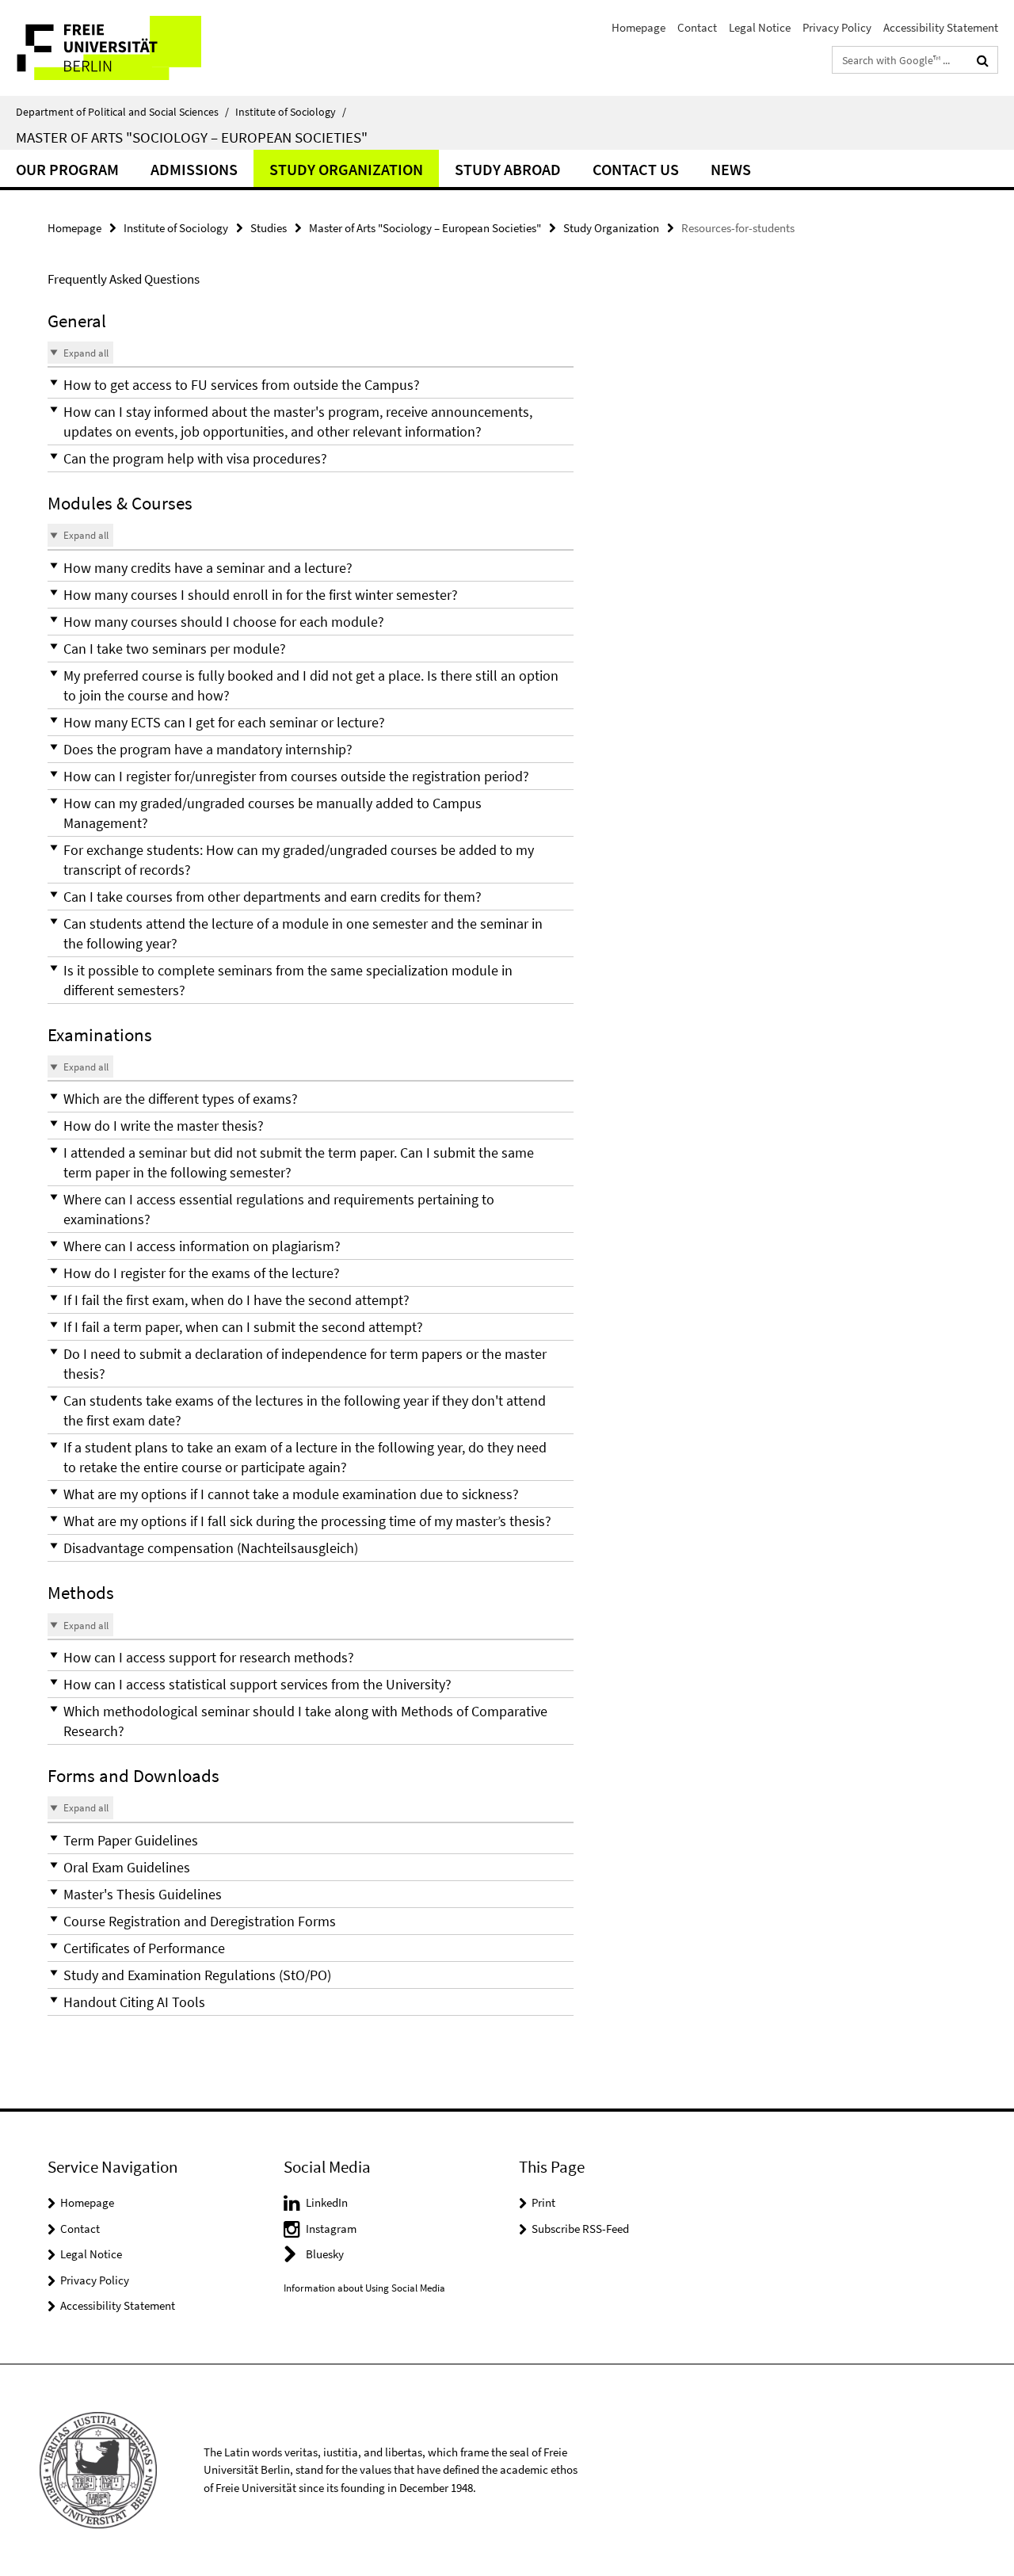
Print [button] (543, 2202)
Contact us (636, 169)
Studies (269, 228)
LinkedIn (327, 2202)
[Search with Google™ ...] (983, 60)
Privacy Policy (837, 27)
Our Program (67, 169)
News (731, 169)
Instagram (331, 2229)
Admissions (194, 169)
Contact (697, 27)
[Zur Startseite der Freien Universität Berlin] (133, 48)
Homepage (639, 27)
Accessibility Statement (941, 27)
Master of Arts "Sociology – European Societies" (192, 137)
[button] (311, 385)
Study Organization (346, 169)
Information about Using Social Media (364, 2288)
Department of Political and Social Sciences (122, 112)
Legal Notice (760, 27)
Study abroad (508, 169)
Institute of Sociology (291, 112)
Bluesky (325, 2254)
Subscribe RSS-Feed (580, 2229)
